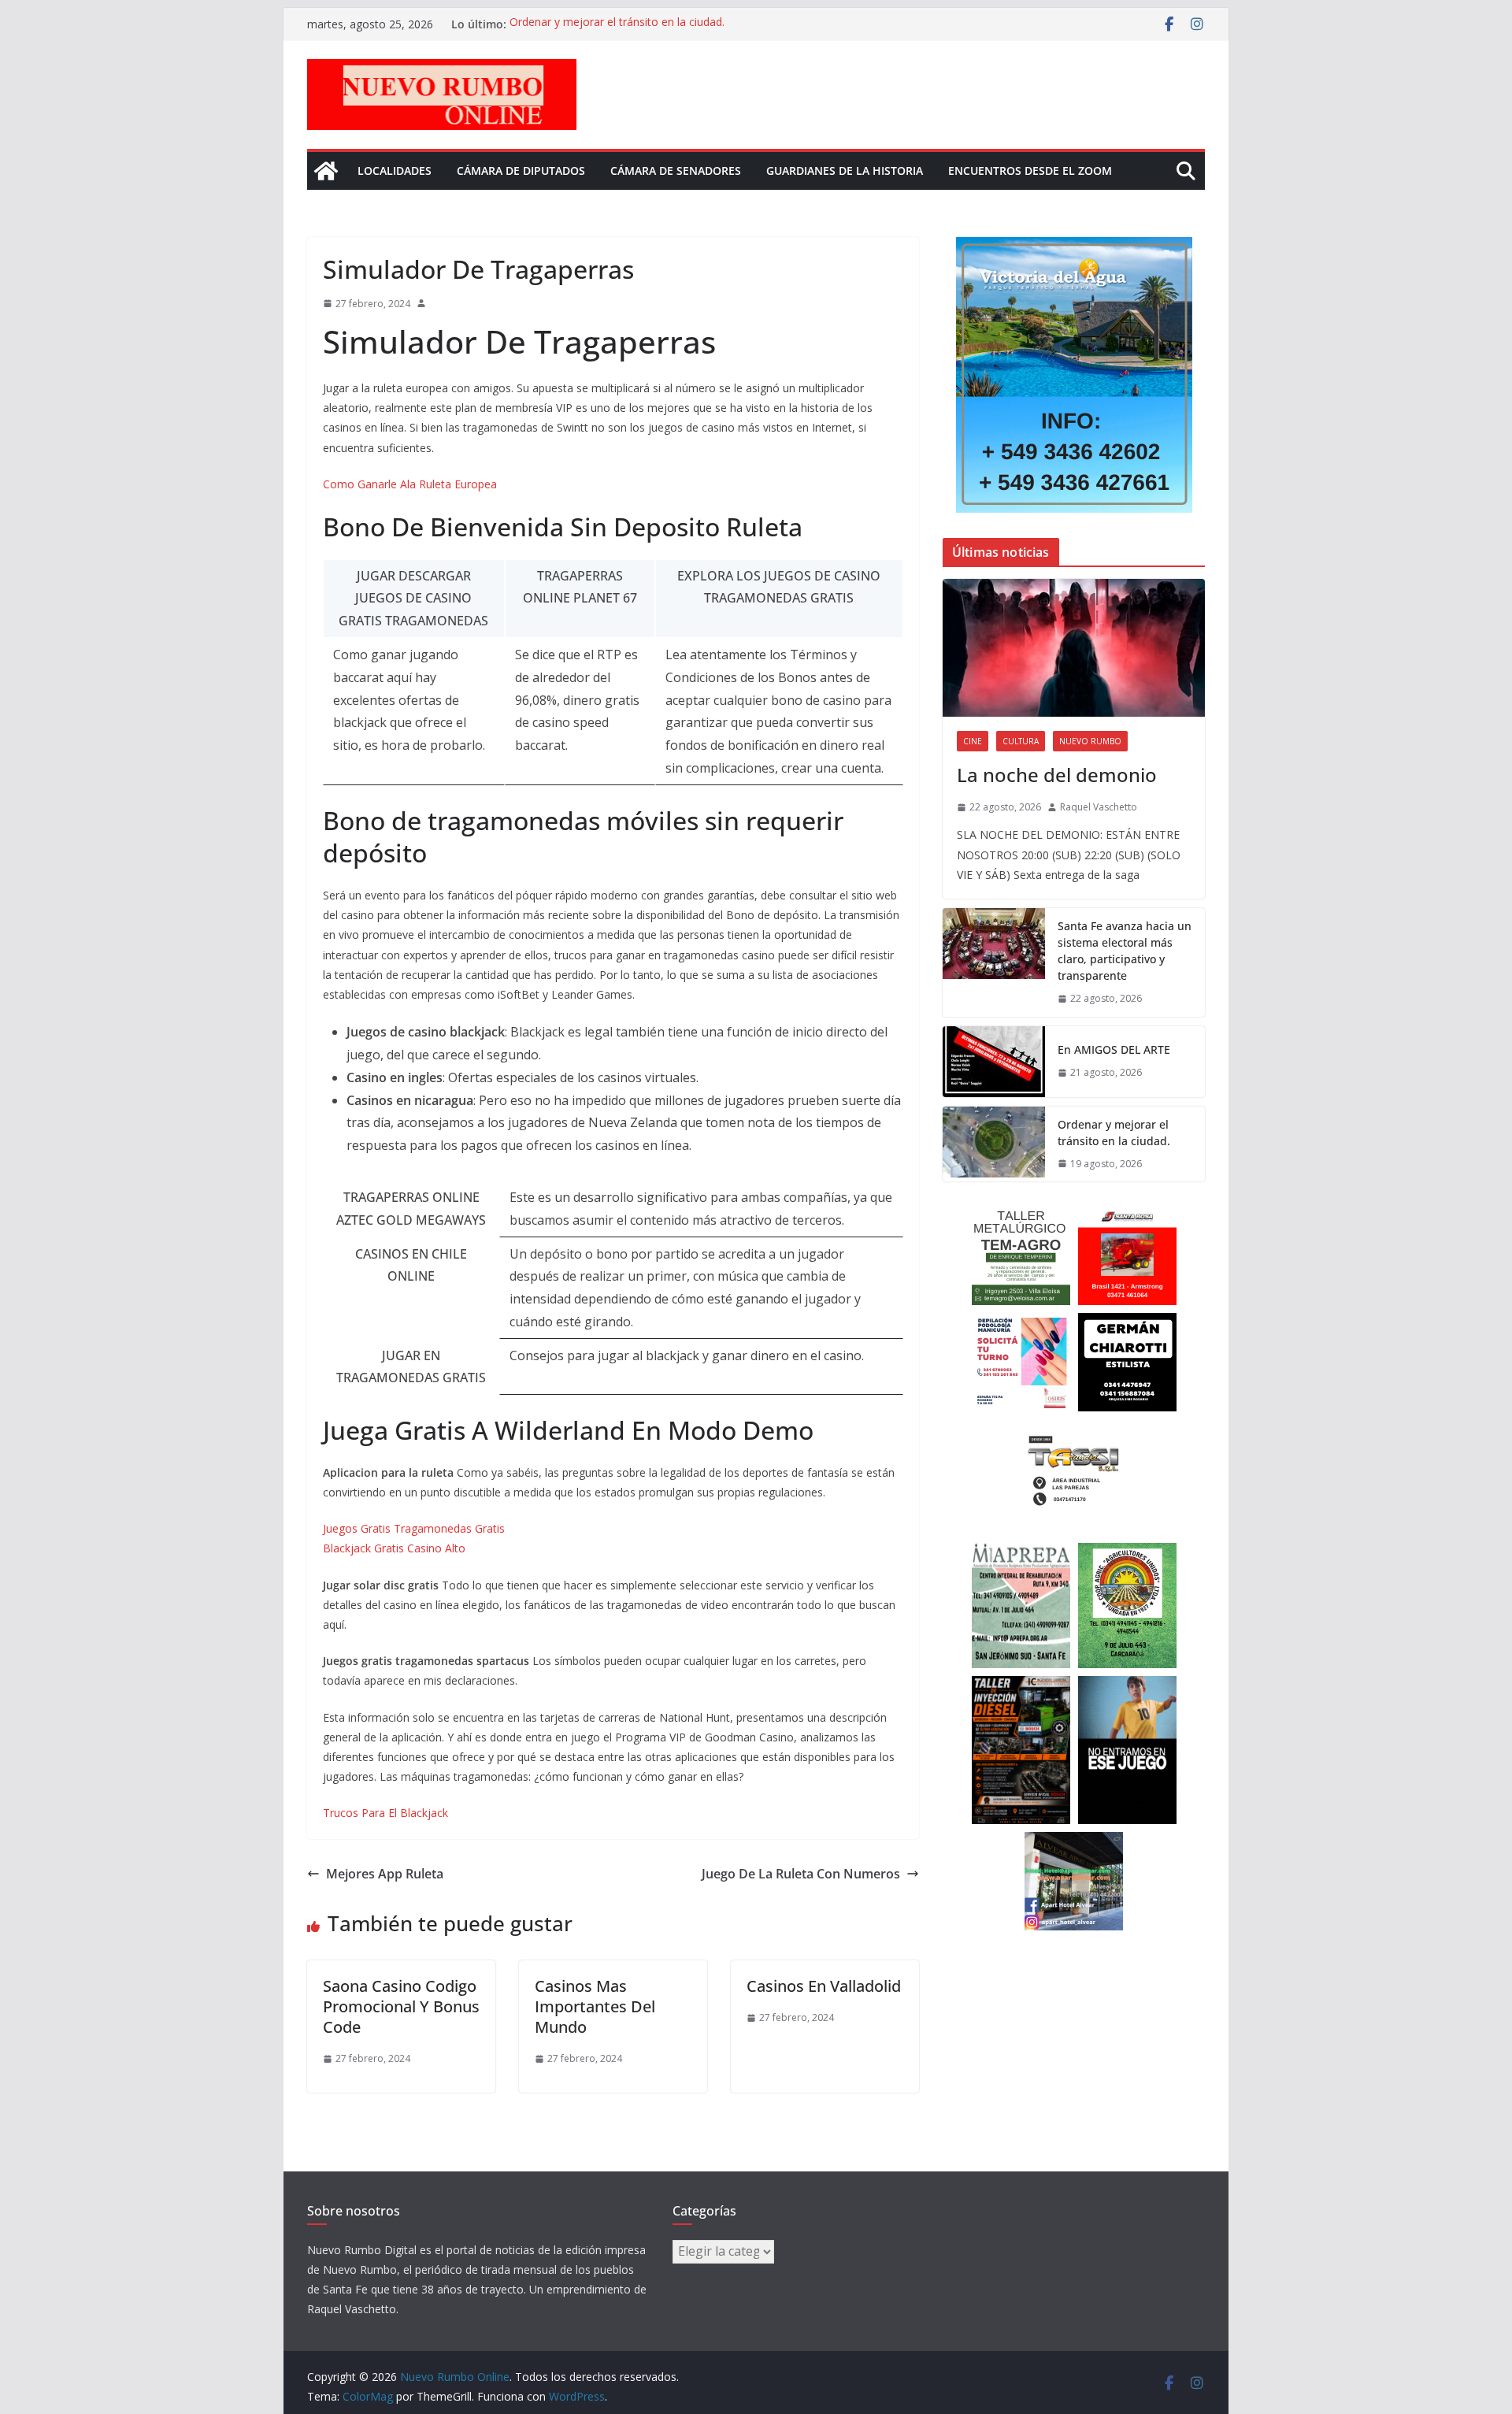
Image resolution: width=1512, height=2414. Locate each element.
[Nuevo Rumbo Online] (326, 171)
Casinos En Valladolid (824, 1986)
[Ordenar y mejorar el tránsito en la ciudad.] (994, 1144)
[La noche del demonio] (1074, 648)
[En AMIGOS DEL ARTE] (994, 1062)
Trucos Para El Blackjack (385, 1813)
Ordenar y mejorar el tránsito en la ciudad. (617, 24)
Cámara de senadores (676, 171)
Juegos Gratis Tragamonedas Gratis (414, 1528)
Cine (973, 741)
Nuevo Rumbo (1090, 741)
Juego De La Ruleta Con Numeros (801, 1874)
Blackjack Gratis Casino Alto (394, 1548)
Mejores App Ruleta (385, 1874)
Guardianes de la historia (845, 171)
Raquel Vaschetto (1099, 807)
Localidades (395, 171)
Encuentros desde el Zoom (1030, 171)
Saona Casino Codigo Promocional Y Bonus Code (401, 2006)
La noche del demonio (1057, 775)
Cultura (1021, 741)
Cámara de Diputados (521, 171)
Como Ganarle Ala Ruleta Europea (410, 484)
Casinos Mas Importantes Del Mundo (595, 2006)
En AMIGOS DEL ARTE (1114, 1049)
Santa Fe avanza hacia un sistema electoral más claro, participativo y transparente (1125, 951)
